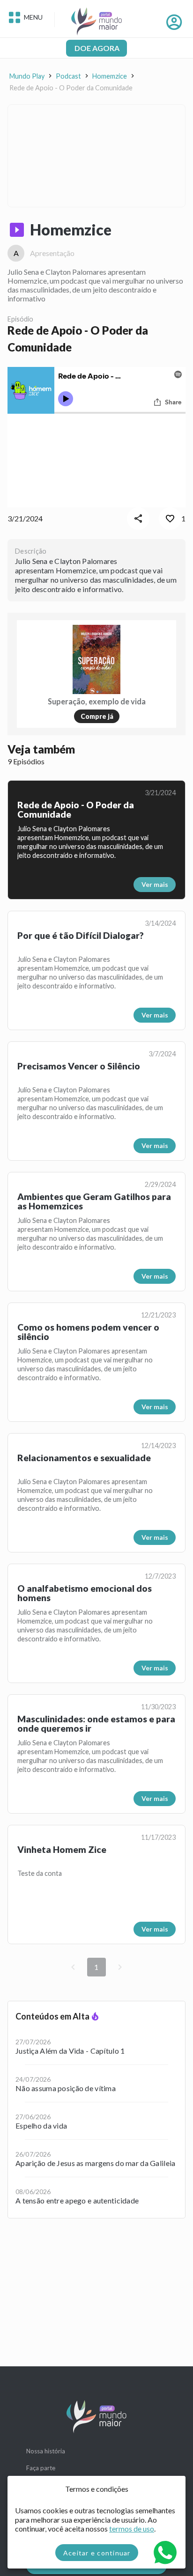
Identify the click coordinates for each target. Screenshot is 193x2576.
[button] (17, 230)
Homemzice (110, 76)
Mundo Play (27, 76)
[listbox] (96, 2110)
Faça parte (41, 2468)
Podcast (68, 76)
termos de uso (132, 2528)
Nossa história (46, 2451)
